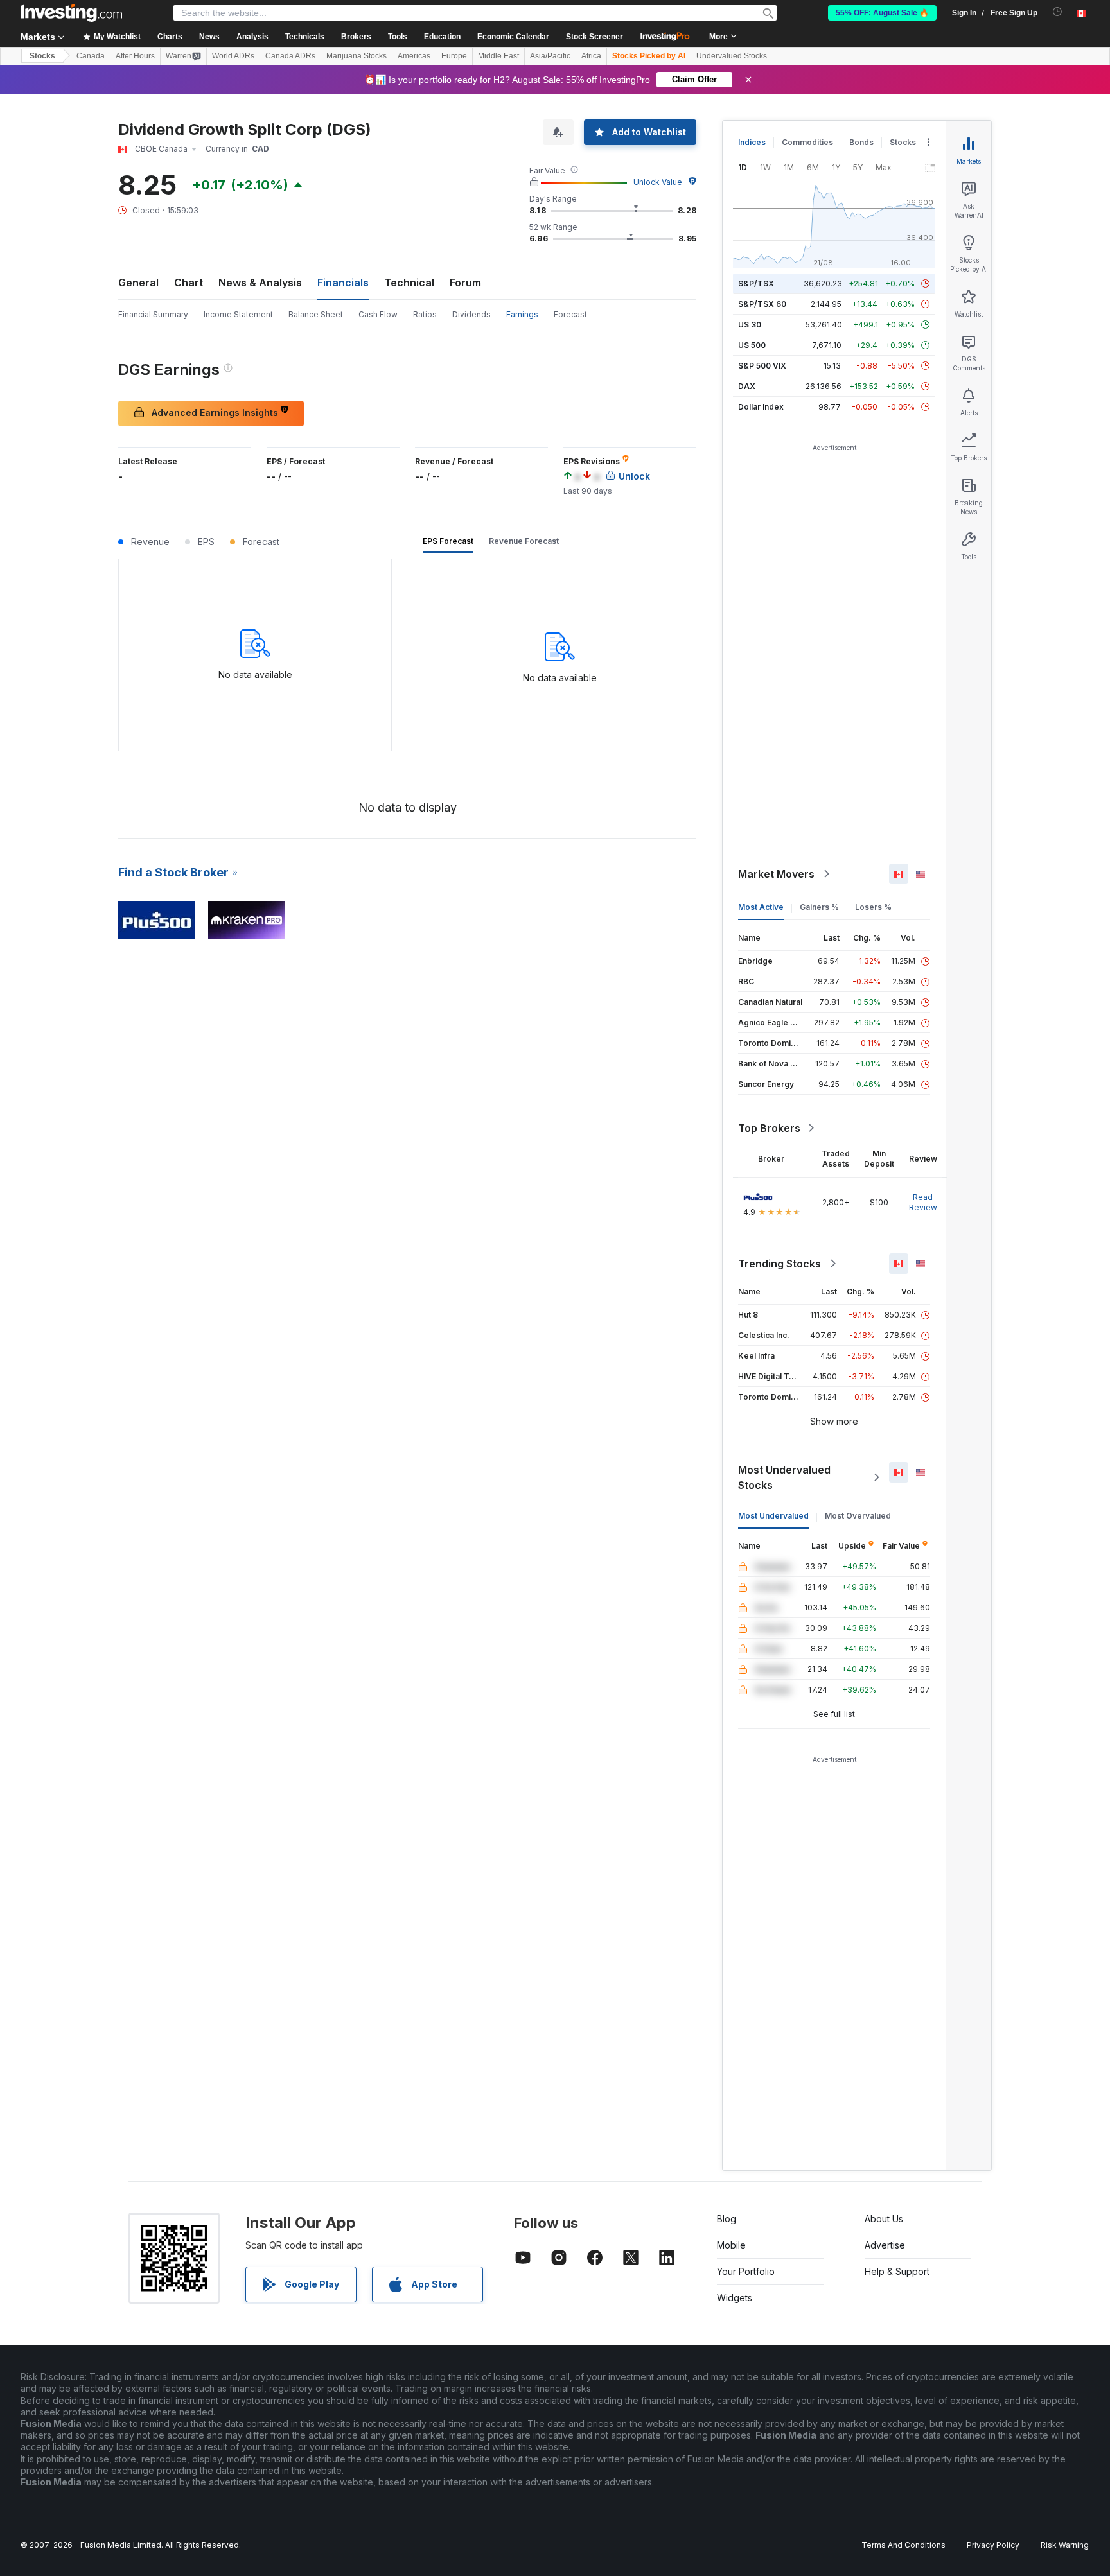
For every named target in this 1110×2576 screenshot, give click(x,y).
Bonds (861, 142)
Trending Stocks (780, 1264)
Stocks (42, 56)
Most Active (761, 907)
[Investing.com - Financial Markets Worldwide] (71, 13)
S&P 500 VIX (762, 366)
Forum (465, 283)
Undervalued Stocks (732, 56)
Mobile (731, 2245)
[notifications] (1058, 12)
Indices (752, 142)
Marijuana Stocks (357, 56)
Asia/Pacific (550, 56)
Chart (189, 283)
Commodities (807, 142)
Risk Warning (1065, 2545)
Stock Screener (595, 37)
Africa (591, 56)
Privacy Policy (993, 2545)
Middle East (498, 56)
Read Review (923, 1202)
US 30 (750, 325)
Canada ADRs (290, 56)
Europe (454, 56)
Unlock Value (658, 182)
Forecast (570, 314)
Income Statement (238, 314)
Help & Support (897, 2271)
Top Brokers (769, 1128)
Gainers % (819, 907)
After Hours (135, 56)
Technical (409, 283)
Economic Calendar (513, 37)
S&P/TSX (756, 283)
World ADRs (233, 56)
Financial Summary (153, 314)
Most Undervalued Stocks (784, 1477)
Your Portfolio (746, 2271)
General (138, 283)
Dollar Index (761, 407)
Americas (414, 56)
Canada (91, 56)
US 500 (752, 345)
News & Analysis (260, 283)
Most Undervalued (773, 1516)
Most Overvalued (858, 1516)
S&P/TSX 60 (762, 304)
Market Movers (776, 874)
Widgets (735, 2298)
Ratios (425, 314)
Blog (727, 2219)
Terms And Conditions (903, 2545)
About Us (884, 2219)
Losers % (873, 907)
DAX (747, 386)
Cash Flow (378, 314)
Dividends (471, 314)
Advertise (885, 2245)
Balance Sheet (316, 314)
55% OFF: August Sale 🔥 (882, 13)
